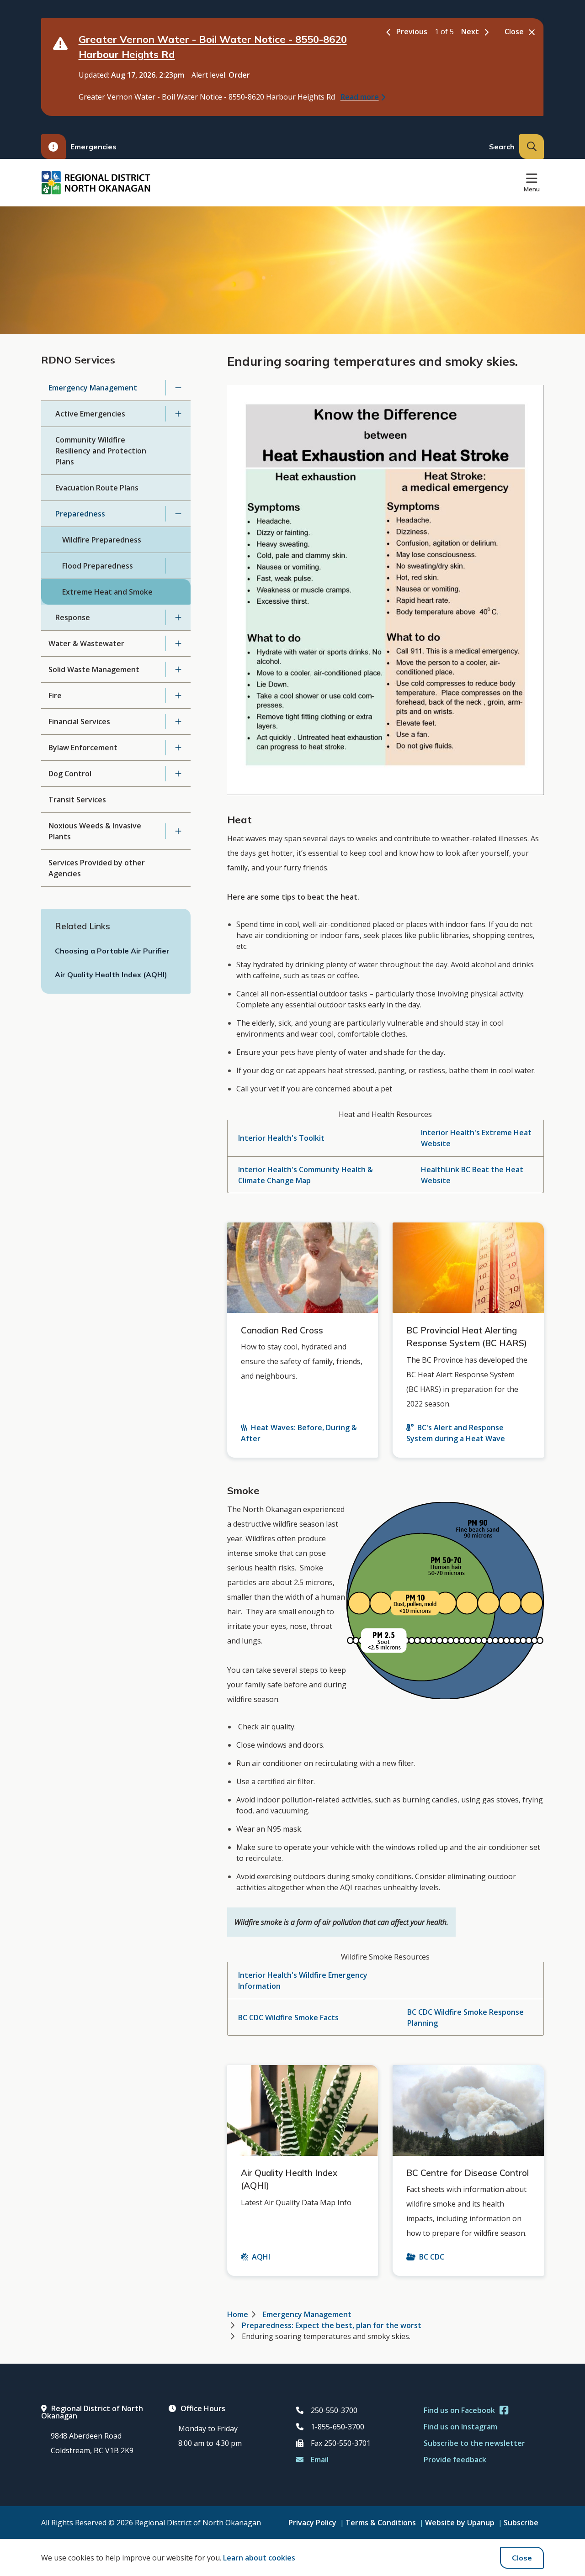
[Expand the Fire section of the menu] (178, 695)
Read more (360, 97)
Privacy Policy (312, 2523)
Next (470, 32)
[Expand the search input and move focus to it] (532, 147)
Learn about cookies (259, 2558)
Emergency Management (93, 388)
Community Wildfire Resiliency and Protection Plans (101, 451)
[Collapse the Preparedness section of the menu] (178, 514)
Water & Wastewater (86, 643)
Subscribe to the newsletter (474, 2443)
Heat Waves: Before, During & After (299, 1433)
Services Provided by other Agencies (97, 868)
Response (73, 617)
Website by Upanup (460, 2523)
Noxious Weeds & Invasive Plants (95, 831)
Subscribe (521, 2523)
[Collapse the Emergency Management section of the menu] (178, 388)
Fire (55, 695)
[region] (386, 1151)
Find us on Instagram (460, 2427)
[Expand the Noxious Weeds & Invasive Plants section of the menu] (178, 831)
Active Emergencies (90, 414)
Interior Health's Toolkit (281, 1138)
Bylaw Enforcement (83, 748)
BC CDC (432, 2257)
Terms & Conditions (381, 2523)
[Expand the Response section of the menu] (178, 617)
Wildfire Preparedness (102, 540)
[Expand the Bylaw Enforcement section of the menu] (178, 748)
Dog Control (70, 774)
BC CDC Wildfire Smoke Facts (288, 2018)
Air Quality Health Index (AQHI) (111, 975)
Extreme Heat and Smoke (107, 592)
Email (320, 2460)
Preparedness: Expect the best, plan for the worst (332, 2325)
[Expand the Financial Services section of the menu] (178, 722)
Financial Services (79, 722)
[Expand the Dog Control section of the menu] (178, 774)
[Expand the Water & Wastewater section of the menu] (178, 643)
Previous (412, 32)
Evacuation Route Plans (97, 488)
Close (522, 2558)
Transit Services (77, 800)
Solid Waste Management (94, 669)
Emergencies (93, 147)
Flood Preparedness (98, 566)
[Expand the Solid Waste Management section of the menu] (178, 669)
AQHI (261, 2257)
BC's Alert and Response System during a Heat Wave (456, 1433)
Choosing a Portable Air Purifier (112, 951)
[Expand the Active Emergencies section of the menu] (178, 414)
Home (238, 2314)
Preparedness (80, 514)
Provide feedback (455, 2460)
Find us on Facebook (459, 2410)
